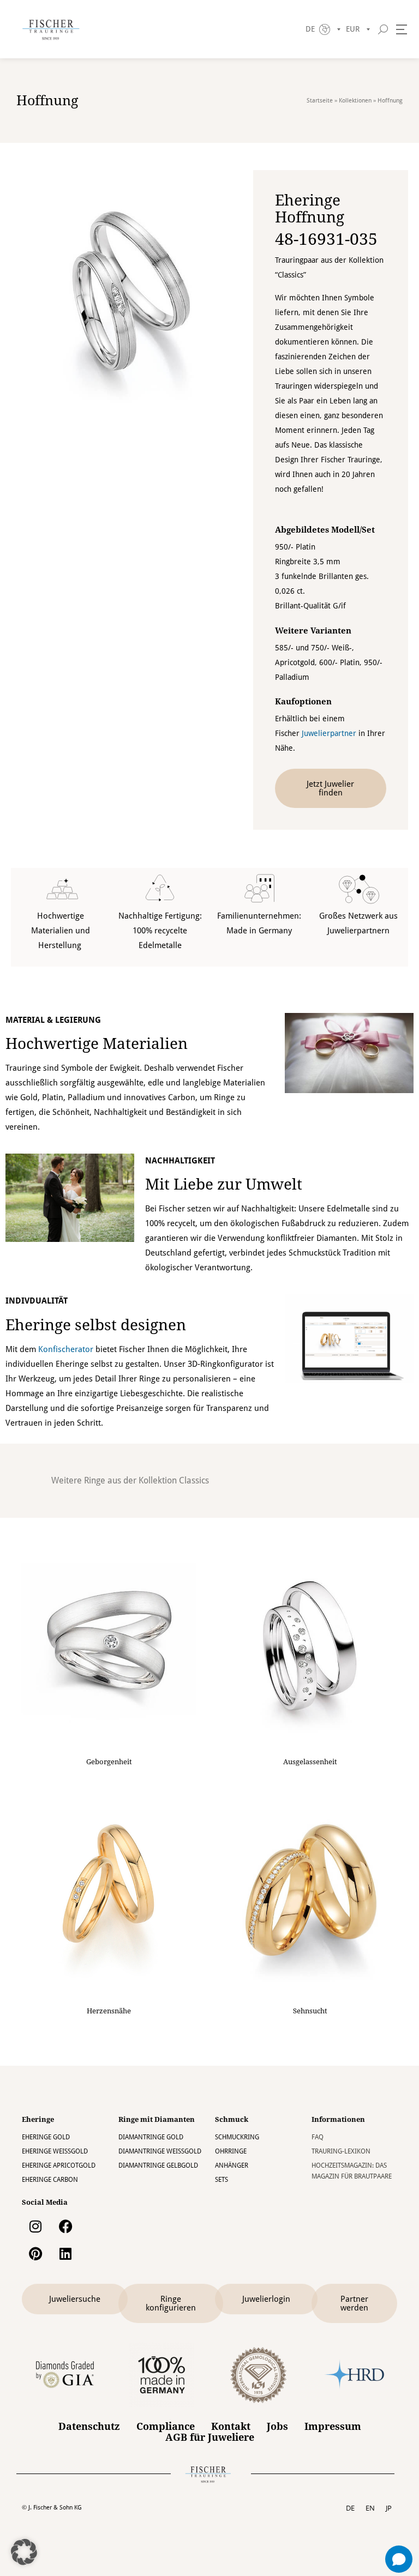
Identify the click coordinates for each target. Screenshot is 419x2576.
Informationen (338, 2119)
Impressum (333, 2427)
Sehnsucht (310, 2011)
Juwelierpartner (329, 733)
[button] (24, 2552)
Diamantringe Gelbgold (158, 2165)
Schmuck (232, 2119)
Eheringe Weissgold (55, 2151)
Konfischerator (66, 1349)
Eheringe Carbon (50, 2180)
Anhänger (232, 2165)
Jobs (277, 2427)
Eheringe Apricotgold (59, 2165)
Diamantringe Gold (151, 2137)
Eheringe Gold (46, 2137)
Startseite (320, 101)
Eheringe (38, 2119)
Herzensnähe (109, 2011)
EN (370, 2508)
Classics (194, 1480)
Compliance (166, 2427)
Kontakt (231, 2427)
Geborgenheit (109, 1762)
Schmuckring (237, 2137)
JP (389, 2508)
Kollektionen (355, 101)
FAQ (318, 2137)
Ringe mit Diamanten (157, 2119)
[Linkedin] (65, 2254)
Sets (222, 2180)
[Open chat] (399, 2559)
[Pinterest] (35, 2254)
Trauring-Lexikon (341, 2151)
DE (350, 2508)
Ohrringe (231, 2151)
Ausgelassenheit (310, 1762)
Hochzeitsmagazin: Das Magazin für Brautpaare (352, 2171)
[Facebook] (65, 2227)
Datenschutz (89, 2427)
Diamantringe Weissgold (160, 2151)
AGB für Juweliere (210, 2438)
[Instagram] (35, 2227)
